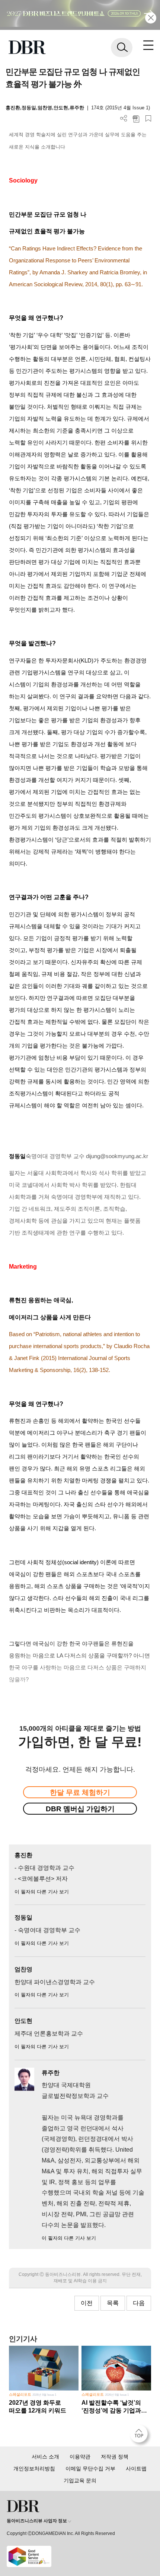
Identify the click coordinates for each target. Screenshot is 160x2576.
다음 (139, 2303)
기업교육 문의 (80, 2480)
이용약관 (80, 2457)
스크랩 (148, 118)
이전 (87, 2303)
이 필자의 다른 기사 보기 (42, 1892)
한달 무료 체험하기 (80, 1792)
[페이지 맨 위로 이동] (141, 2436)
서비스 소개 (45, 2457)
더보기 (124, 118)
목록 (113, 2303)
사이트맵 (136, 2469)
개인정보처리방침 (34, 2469)
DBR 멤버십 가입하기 (80, 1809)
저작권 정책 (115, 2457)
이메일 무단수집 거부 (90, 2469)
